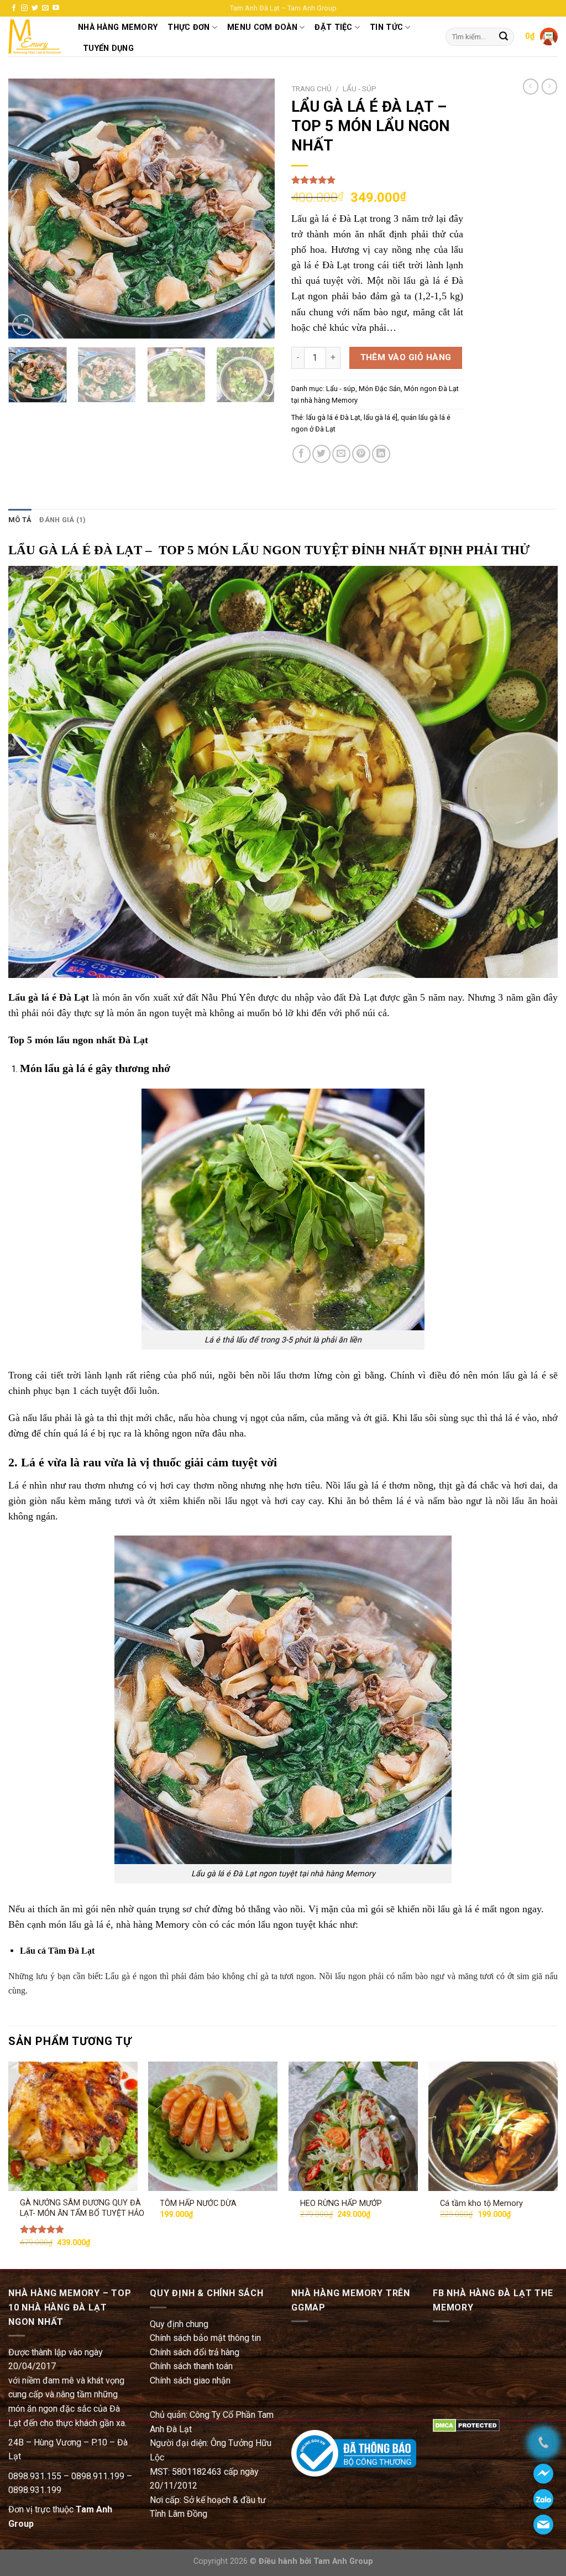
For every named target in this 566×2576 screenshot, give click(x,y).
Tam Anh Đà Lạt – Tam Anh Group (283, 8)
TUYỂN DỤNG (108, 48)
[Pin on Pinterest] (361, 454)
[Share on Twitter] (321, 454)
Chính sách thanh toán (191, 2366)
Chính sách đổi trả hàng (195, 2352)
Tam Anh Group (342, 2561)
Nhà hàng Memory (118, 27)
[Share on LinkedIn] (381, 454)
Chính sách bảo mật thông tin (205, 2338)
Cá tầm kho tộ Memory (481, 2203)
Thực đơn (188, 27)
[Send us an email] (45, 8)
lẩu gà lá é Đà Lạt (333, 417)
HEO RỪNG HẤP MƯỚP (341, 2203)
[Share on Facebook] (302, 454)
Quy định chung (179, 2324)
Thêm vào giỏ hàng (406, 357)
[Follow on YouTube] (56, 8)
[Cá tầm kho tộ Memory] (493, 2126)
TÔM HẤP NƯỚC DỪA (198, 2203)
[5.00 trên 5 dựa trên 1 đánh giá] (377, 180)
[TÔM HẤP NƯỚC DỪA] (213, 2126)
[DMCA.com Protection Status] (466, 2425)
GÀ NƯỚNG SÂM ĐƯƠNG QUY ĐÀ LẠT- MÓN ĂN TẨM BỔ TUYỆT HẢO (82, 2208)
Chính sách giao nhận (190, 2380)
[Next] (255, 209)
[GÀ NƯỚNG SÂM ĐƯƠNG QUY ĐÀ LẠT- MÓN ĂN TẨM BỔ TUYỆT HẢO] (73, 2126)
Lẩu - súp (360, 89)
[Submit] (504, 37)
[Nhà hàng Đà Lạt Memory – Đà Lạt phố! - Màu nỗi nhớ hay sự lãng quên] (35, 37)
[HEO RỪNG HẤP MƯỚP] (353, 2126)
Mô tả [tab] (20, 520)
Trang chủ (311, 89)
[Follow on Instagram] (24, 8)
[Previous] (28, 209)
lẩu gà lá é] (381, 417)
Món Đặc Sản (380, 389)
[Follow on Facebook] (14, 8)
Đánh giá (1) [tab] (62, 520)
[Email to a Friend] (341, 454)
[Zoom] (23, 325)
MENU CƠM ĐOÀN (262, 27)
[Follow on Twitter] (35, 8)
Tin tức (386, 27)
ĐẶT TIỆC (333, 27)
